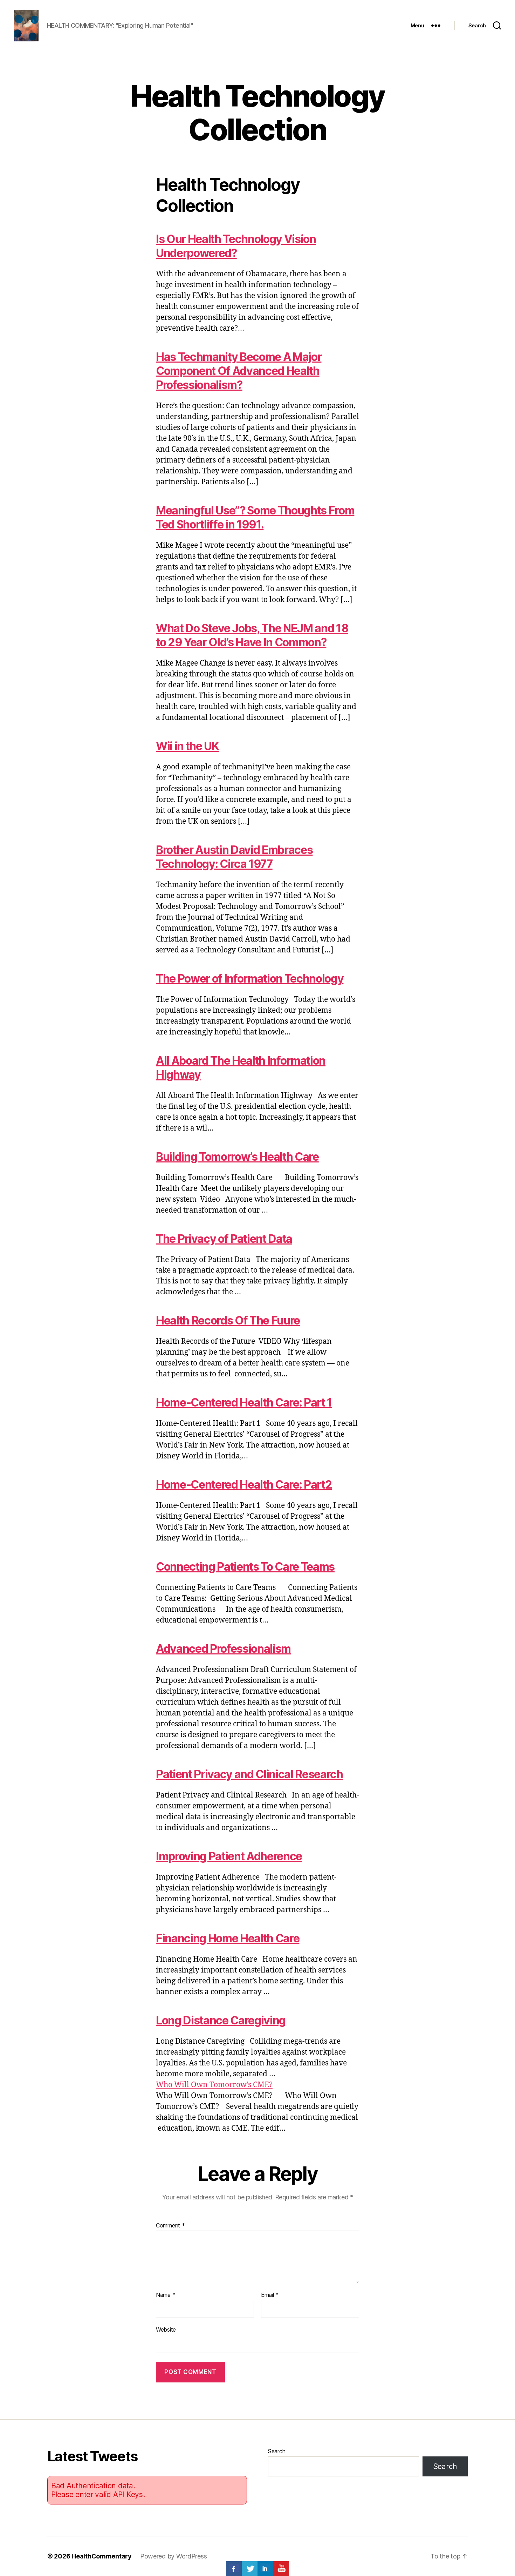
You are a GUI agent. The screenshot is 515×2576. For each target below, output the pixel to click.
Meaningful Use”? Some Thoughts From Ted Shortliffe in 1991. (255, 517)
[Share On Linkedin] (265, 2569)
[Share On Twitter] (250, 2569)
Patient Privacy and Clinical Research (249, 1774)
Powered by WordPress (174, 2556)
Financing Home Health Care (228, 1938)
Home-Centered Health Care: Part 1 (244, 1402)
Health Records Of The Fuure (228, 1320)
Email (270, 2295)
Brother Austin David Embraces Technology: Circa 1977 (234, 857)
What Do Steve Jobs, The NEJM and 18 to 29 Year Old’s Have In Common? (252, 635)
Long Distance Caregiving (221, 2020)
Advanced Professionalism (223, 1649)
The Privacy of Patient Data (224, 1239)
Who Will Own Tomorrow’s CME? (214, 2085)
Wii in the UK (187, 746)
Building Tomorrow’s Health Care (237, 1157)
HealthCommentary (102, 2556)
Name (166, 2295)
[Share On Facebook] (234, 2569)
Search (277, 2451)
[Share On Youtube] (281, 2569)
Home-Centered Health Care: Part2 (244, 1485)
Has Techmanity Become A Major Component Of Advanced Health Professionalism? (239, 371)
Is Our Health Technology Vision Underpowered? (236, 246)
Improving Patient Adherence (229, 1856)
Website (166, 2329)
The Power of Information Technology (250, 979)
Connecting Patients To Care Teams (245, 1567)
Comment (170, 2226)
